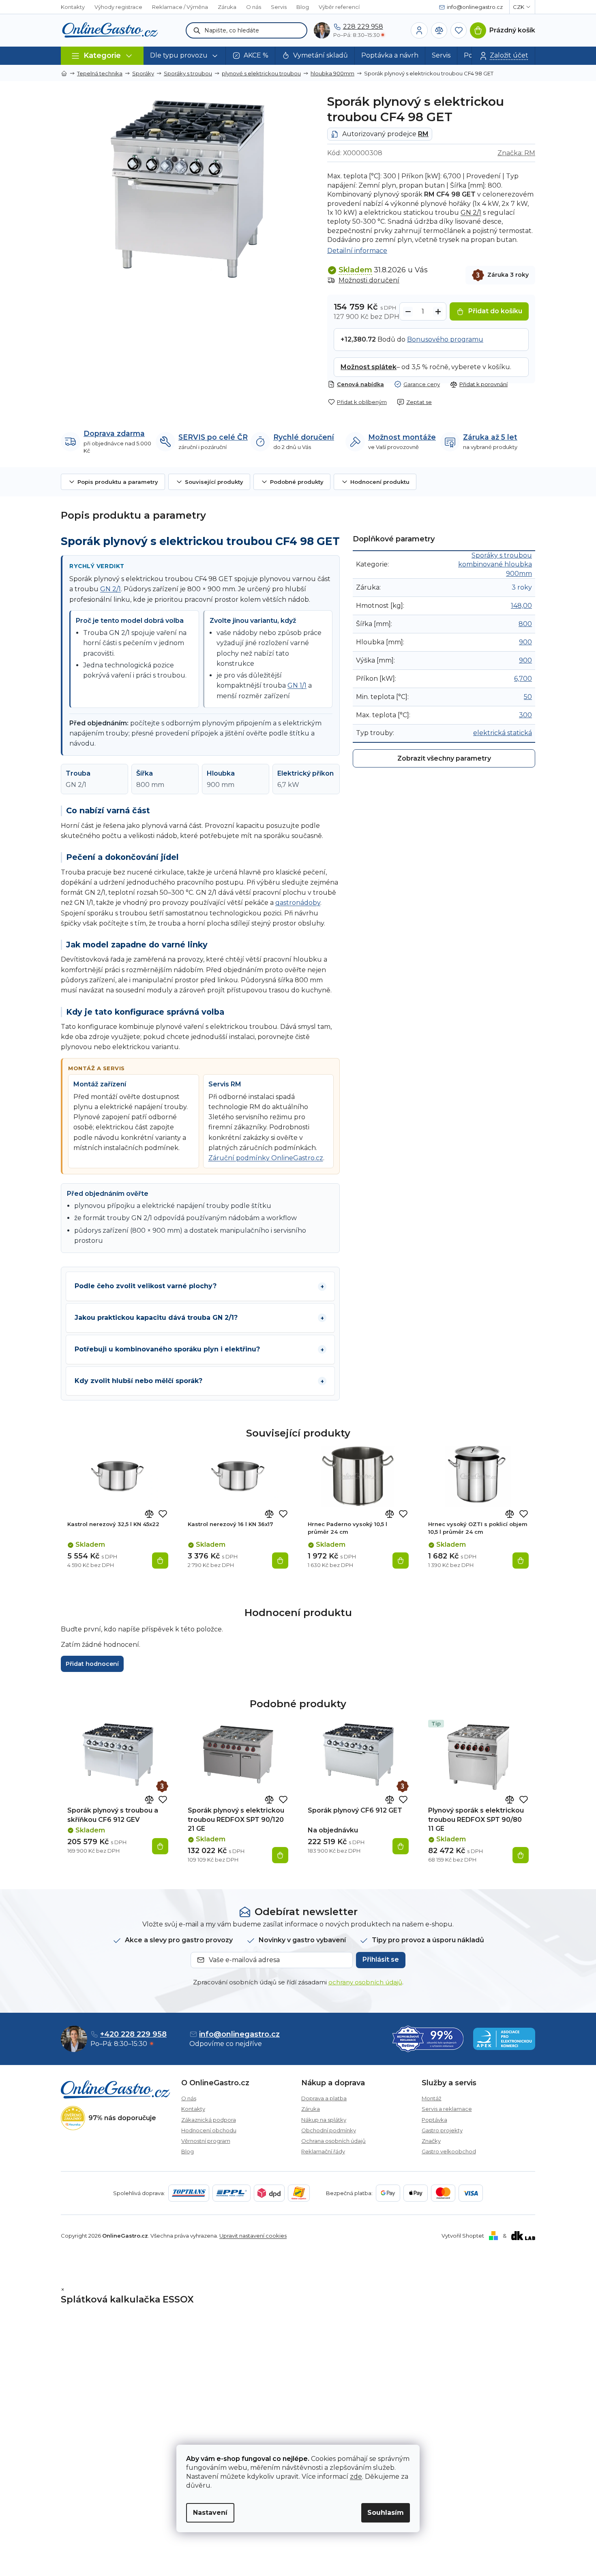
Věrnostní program (206, 2141)
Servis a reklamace (447, 2109)
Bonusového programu (445, 339)
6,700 (523, 679)
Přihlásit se (381, 1959)
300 (525, 715)
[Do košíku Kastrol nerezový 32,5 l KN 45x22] (160, 1561)
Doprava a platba (324, 2098)
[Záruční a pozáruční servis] (162, 1786)
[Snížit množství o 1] (408, 312)
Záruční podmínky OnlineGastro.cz (266, 1158)
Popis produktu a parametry (118, 482)
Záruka (227, 7)
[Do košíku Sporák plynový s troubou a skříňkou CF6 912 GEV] (160, 1846)
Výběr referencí (339, 7)
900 (525, 642)
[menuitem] (185, 56)
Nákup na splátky (324, 2120)
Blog (303, 7)
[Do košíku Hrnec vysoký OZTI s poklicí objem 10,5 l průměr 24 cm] (521, 1561)
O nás (254, 7)
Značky (431, 2141)
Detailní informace (357, 251)
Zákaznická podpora (209, 2120)
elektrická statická (503, 733)
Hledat (197, 30)
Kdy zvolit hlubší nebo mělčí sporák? (138, 1381)
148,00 (521, 606)
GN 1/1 (297, 685)
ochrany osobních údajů (365, 1982)
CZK (519, 7)
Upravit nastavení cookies (253, 2236)
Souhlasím (386, 2513)
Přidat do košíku (495, 311)
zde (356, 2477)
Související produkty (214, 482)
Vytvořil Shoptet (463, 2236)
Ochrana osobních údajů (333, 2141)
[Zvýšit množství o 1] (438, 312)
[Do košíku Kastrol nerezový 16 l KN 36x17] (280, 1561)
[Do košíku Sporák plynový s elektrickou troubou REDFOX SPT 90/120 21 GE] (280, 1855)
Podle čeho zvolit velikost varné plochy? (146, 1286)
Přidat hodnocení (92, 1664)
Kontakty (73, 7)
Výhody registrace (118, 7)
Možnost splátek (369, 367)
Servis (279, 7)
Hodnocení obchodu (209, 2130)
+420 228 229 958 (133, 2034)
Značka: (516, 153)
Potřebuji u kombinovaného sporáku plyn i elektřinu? (167, 1349)
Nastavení (210, 2513)
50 (528, 697)
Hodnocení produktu (380, 482)
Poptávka (434, 2120)
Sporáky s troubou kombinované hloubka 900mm (495, 564)
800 (525, 624)
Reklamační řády (323, 2151)
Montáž (432, 2098)
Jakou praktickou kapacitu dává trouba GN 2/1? (156, 1318)
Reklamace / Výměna (180, 7)
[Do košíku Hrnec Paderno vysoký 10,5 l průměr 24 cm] (401, 1561)
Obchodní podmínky (329, 2130)
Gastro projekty (442, 2130)
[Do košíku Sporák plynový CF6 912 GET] (401, 1846)
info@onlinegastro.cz (239, 2034)
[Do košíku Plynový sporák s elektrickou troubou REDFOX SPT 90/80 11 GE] (521, 1855)
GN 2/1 (471, 213)
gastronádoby (298, 903)
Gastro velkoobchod (449, 2151)
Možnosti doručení (369, 280)
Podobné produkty (297, 482)
